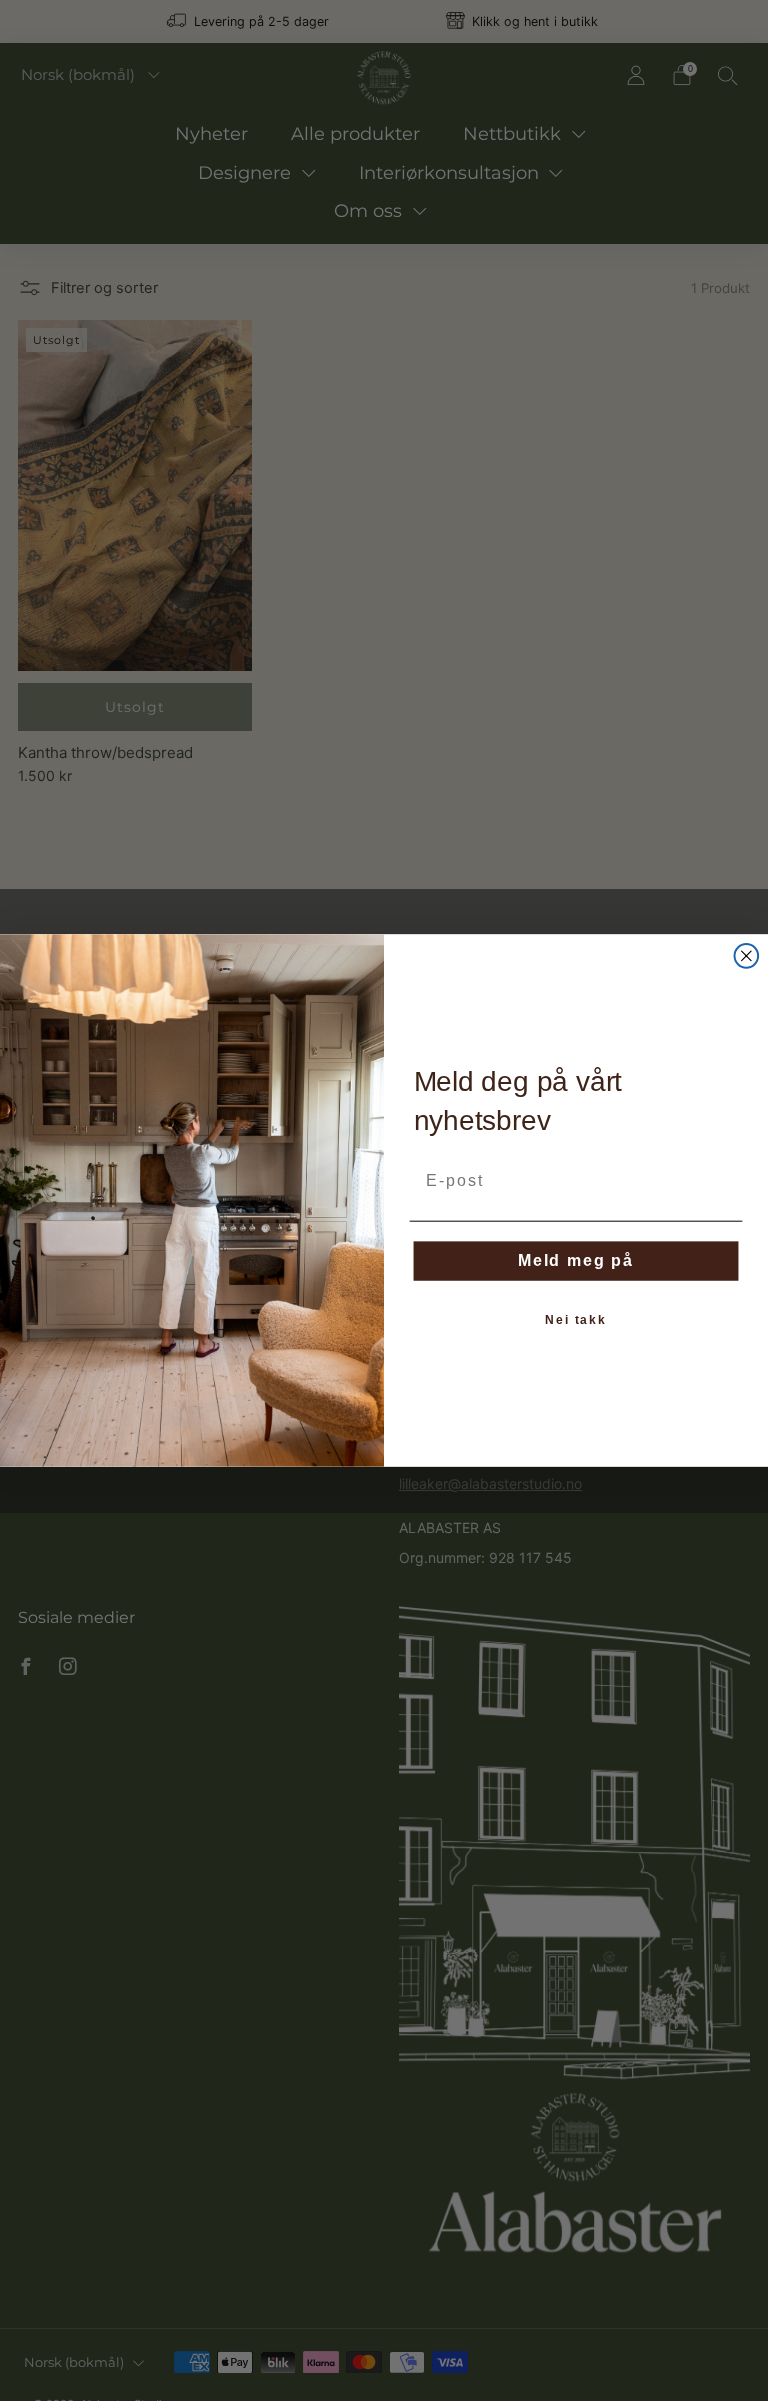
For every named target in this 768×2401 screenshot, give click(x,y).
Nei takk (576, 1320)
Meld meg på (576, 1260)
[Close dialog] (747, 956)
